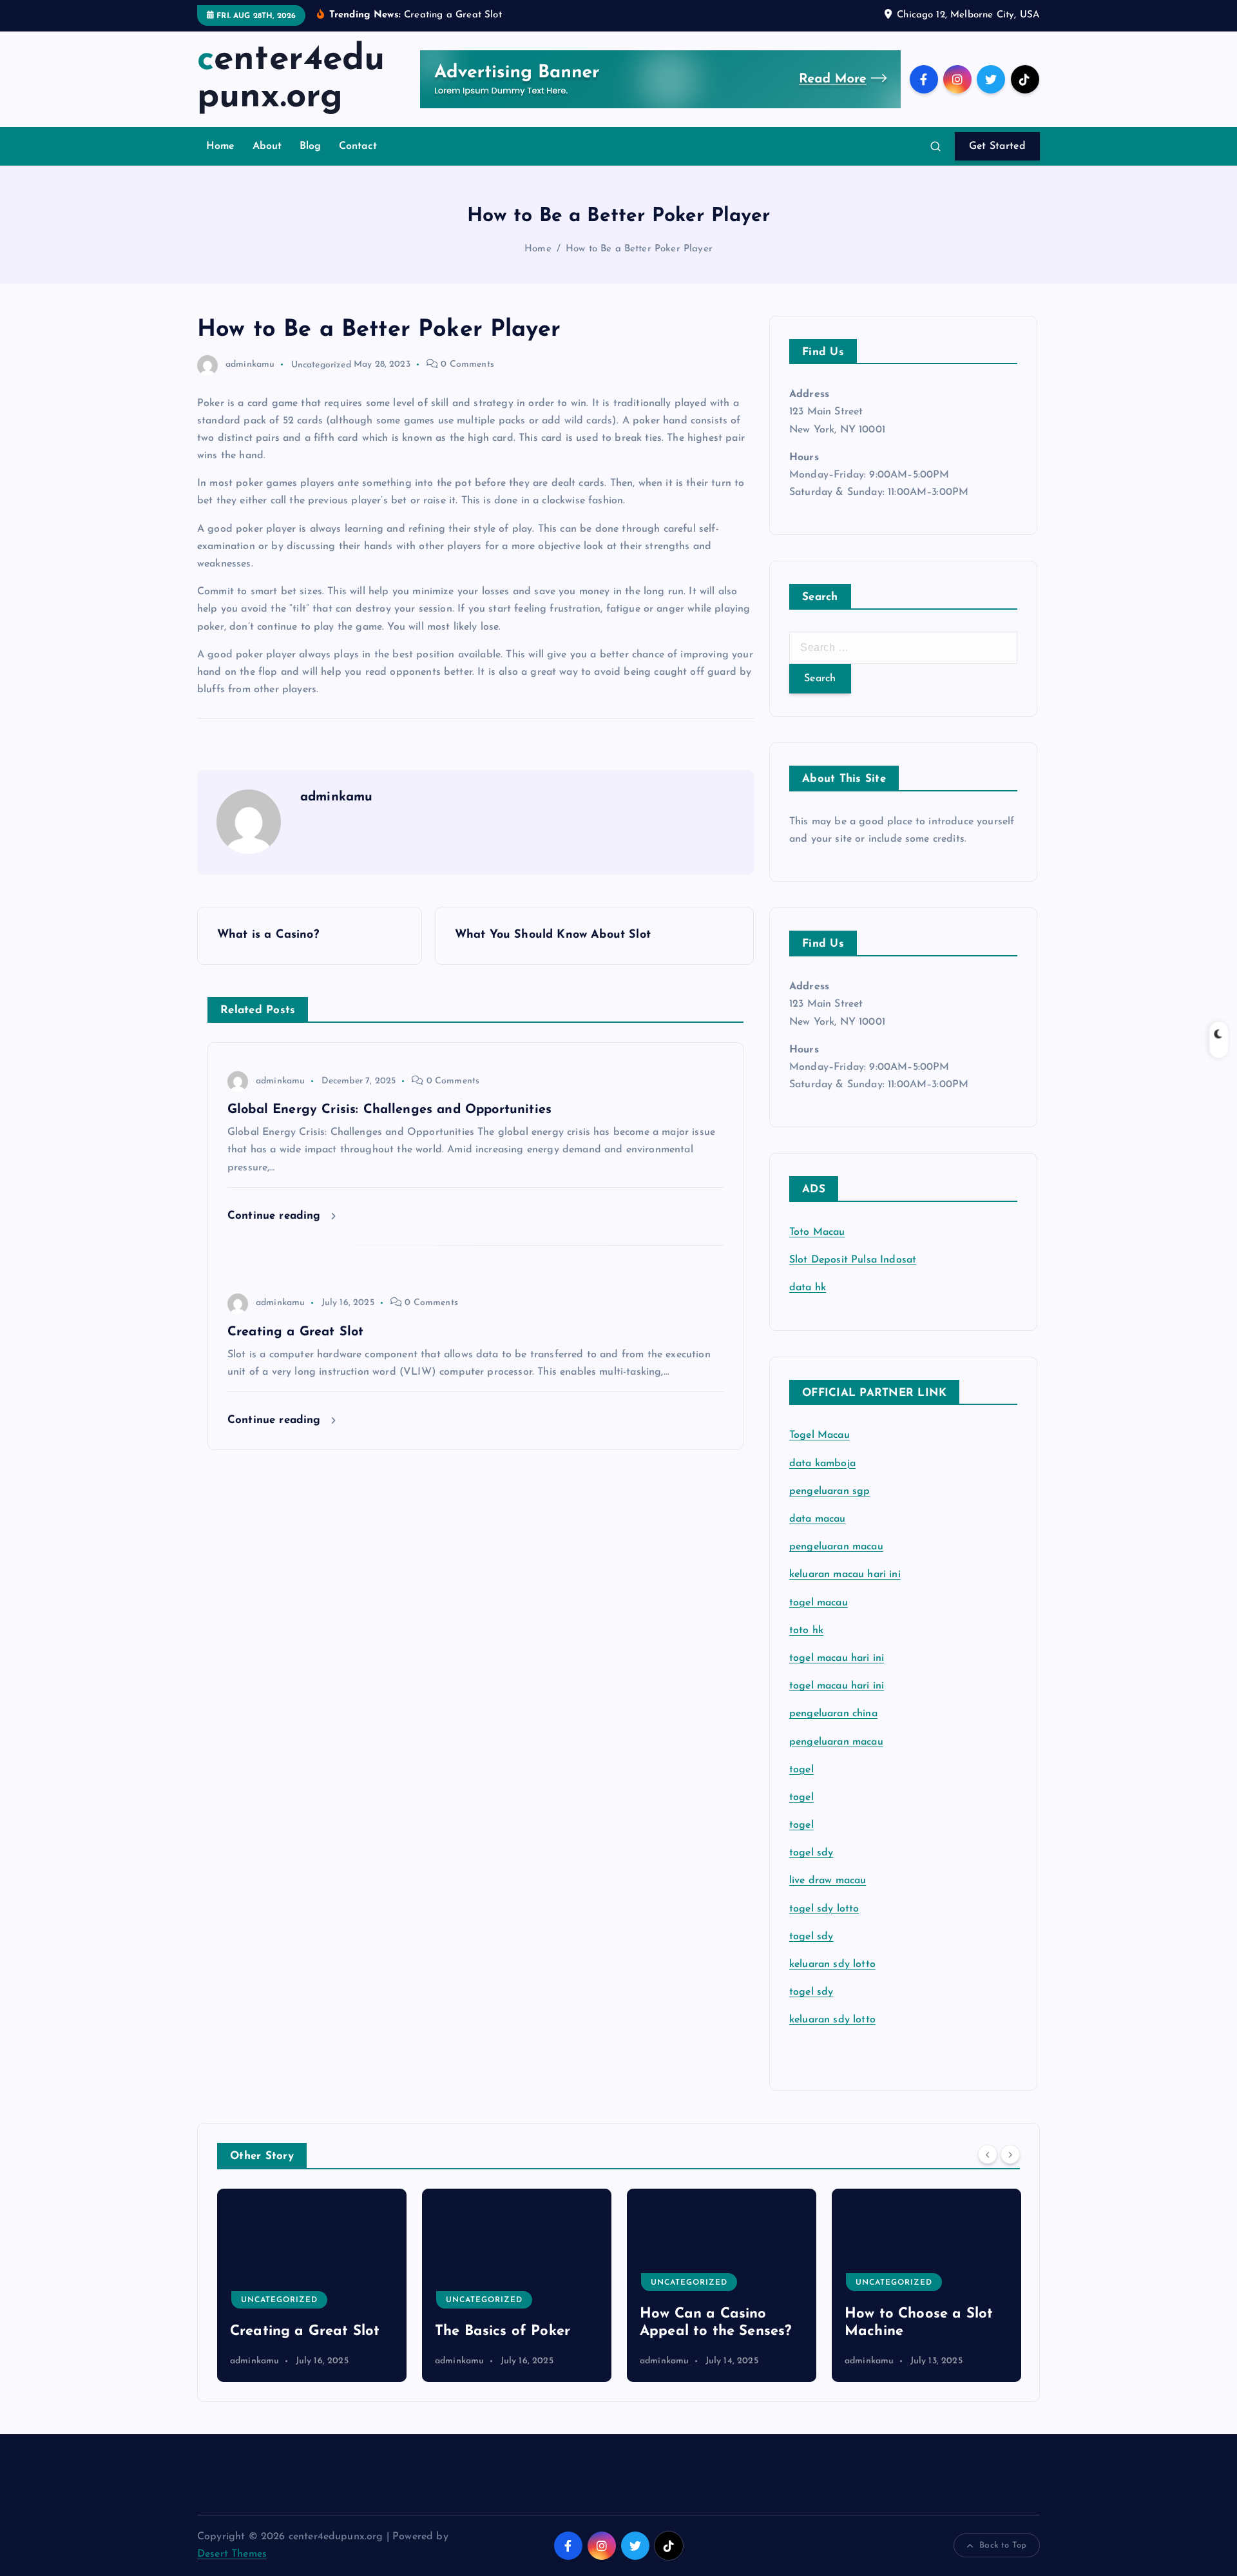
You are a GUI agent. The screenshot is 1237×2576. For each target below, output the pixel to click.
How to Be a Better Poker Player (639, 249)
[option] (387, 2285)
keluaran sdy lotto (832, 2020)
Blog (311, 146)
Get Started (997, 146)
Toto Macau (817, 1232)
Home (221, 146)
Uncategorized (321, 364)
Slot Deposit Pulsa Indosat (853, 1260)
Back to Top (1003, 2545)
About (267, 146)
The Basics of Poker (373, 2331)
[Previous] (988, 2155)
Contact (358, 146)
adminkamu (250, 364)
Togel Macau (820, 1435)
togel (801, 1770)
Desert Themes (232, 2554)
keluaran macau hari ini (845, 1574)
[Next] (1010, 2155)
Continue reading (276, 1216)
